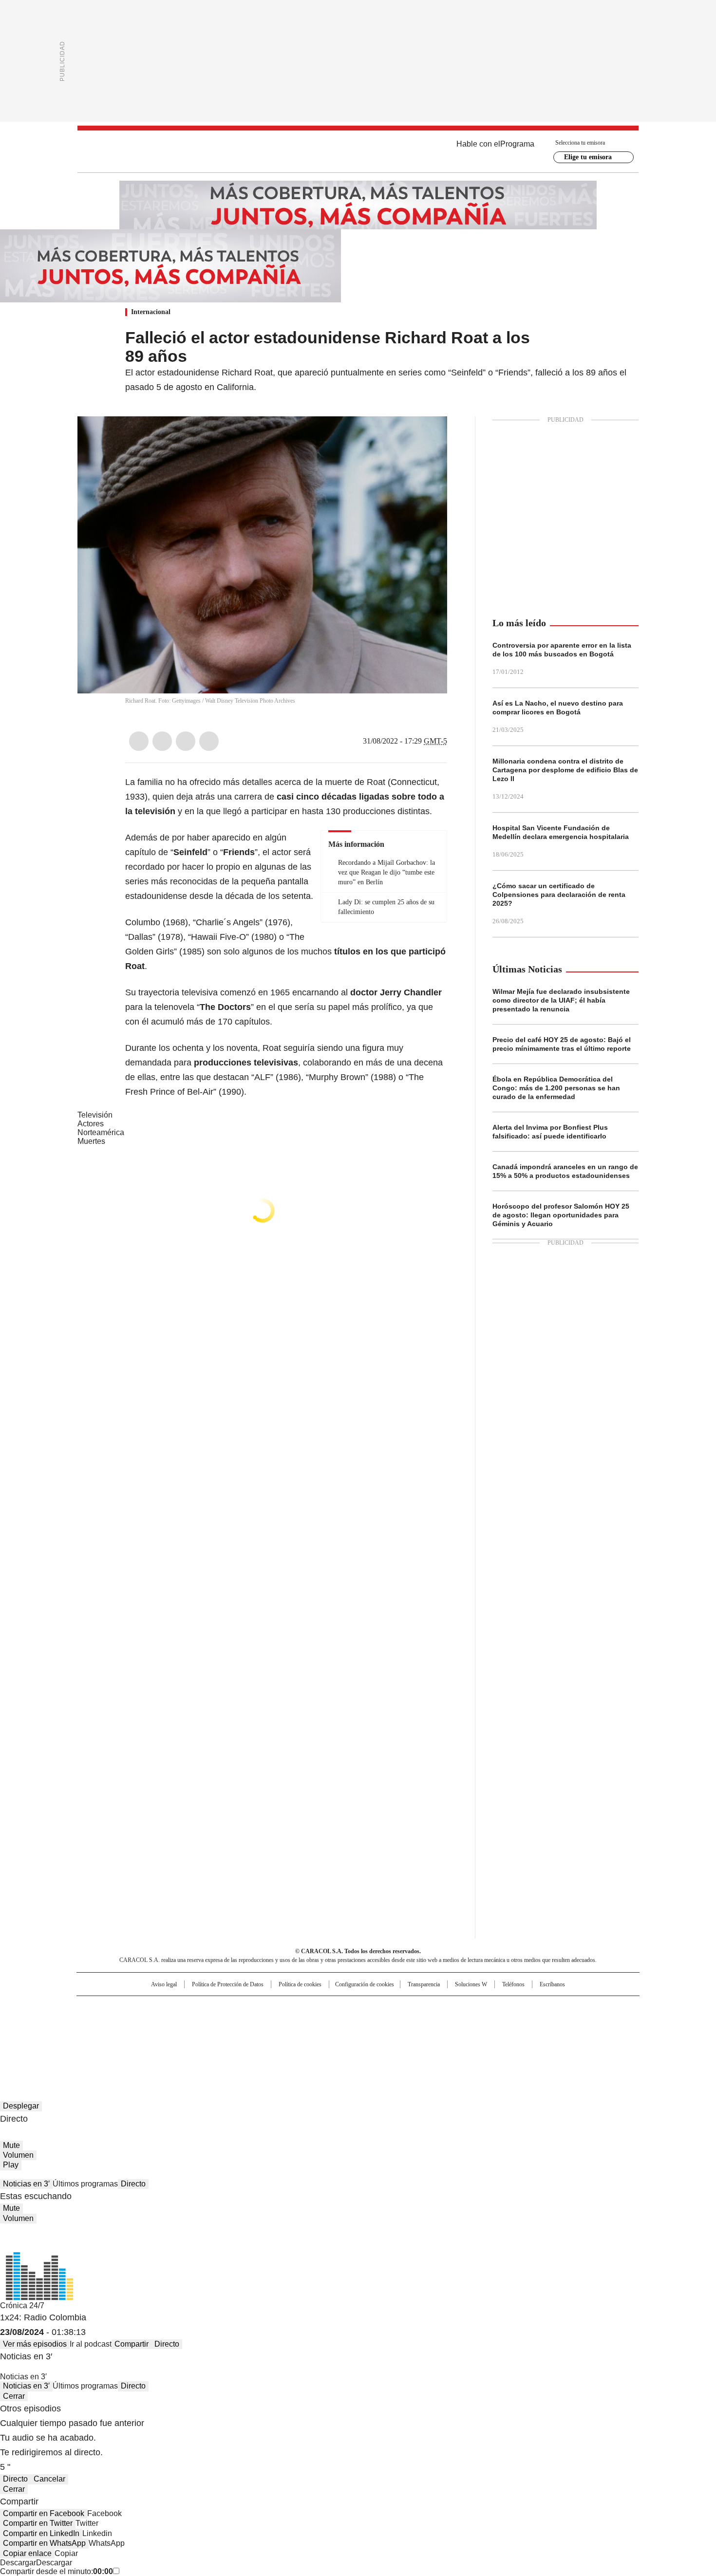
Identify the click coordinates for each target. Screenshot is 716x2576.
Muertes (91, 1141)
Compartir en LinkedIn (41, 2533)
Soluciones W (471, 1984)
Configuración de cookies (365, 1984)
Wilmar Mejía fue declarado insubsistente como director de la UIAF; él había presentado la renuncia (561, 1000)
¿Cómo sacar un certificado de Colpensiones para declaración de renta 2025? (559, 895)
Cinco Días (377, 2023)
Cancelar (49, 2479)
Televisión (95, 1115)
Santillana (332, 2008)
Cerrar (14, 2396)
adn (498, 2008)
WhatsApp (209, 741)
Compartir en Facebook (44, 2513)
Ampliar (428, 436)
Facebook (139, 741)
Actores (91, 1124)
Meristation (509, 2037)
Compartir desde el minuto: (57, 2571)
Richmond (239, 2037)
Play (11, 2165)
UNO (309, 2023)
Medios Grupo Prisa (160, 2041)
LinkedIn (186, 741)
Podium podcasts (334, 2037)
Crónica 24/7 (22, 2305)
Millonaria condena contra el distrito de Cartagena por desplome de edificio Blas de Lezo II (565, 770)
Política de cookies (300, 1984)
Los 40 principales (286, 2008)
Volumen (18, 2155)
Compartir (132, 2344)
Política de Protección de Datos (228, 1984)
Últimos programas (85, 2184)
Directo (133, 2184)
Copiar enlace (27, 2553)
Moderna (289, 2037)
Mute (11, 2145)
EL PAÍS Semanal (448, 2023)
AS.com (466, 2008)
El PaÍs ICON (376, 2037)
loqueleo (461, 2037)
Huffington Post (258, 2023)
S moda (418, 2037)
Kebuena (530, 2023)
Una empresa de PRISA (160, 2017)
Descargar (18, 2563)
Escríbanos (552, 1984)
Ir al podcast (91, 2344)
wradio (339, 2023)
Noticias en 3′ (26, 2184)
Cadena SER (433, 2008)
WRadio (358, 151)
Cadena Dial (413, 2023)
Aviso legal (164, 1984)
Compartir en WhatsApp (44, 2543)
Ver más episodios (35, 2344)
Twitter (162, 741)
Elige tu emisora (588, 157)
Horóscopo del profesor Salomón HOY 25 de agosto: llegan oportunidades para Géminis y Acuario (561, 1215)
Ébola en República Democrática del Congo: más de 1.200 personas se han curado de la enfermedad (556, 1088)
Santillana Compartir (386, 2008)
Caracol (534, 2008)
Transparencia (424, 1984)
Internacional (151, 312)
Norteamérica (101, 1132)
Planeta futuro (489, 2023)
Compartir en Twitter (38, 2523)
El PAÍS (243, 2008)
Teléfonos (513, 1984)
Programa (517, 144)
